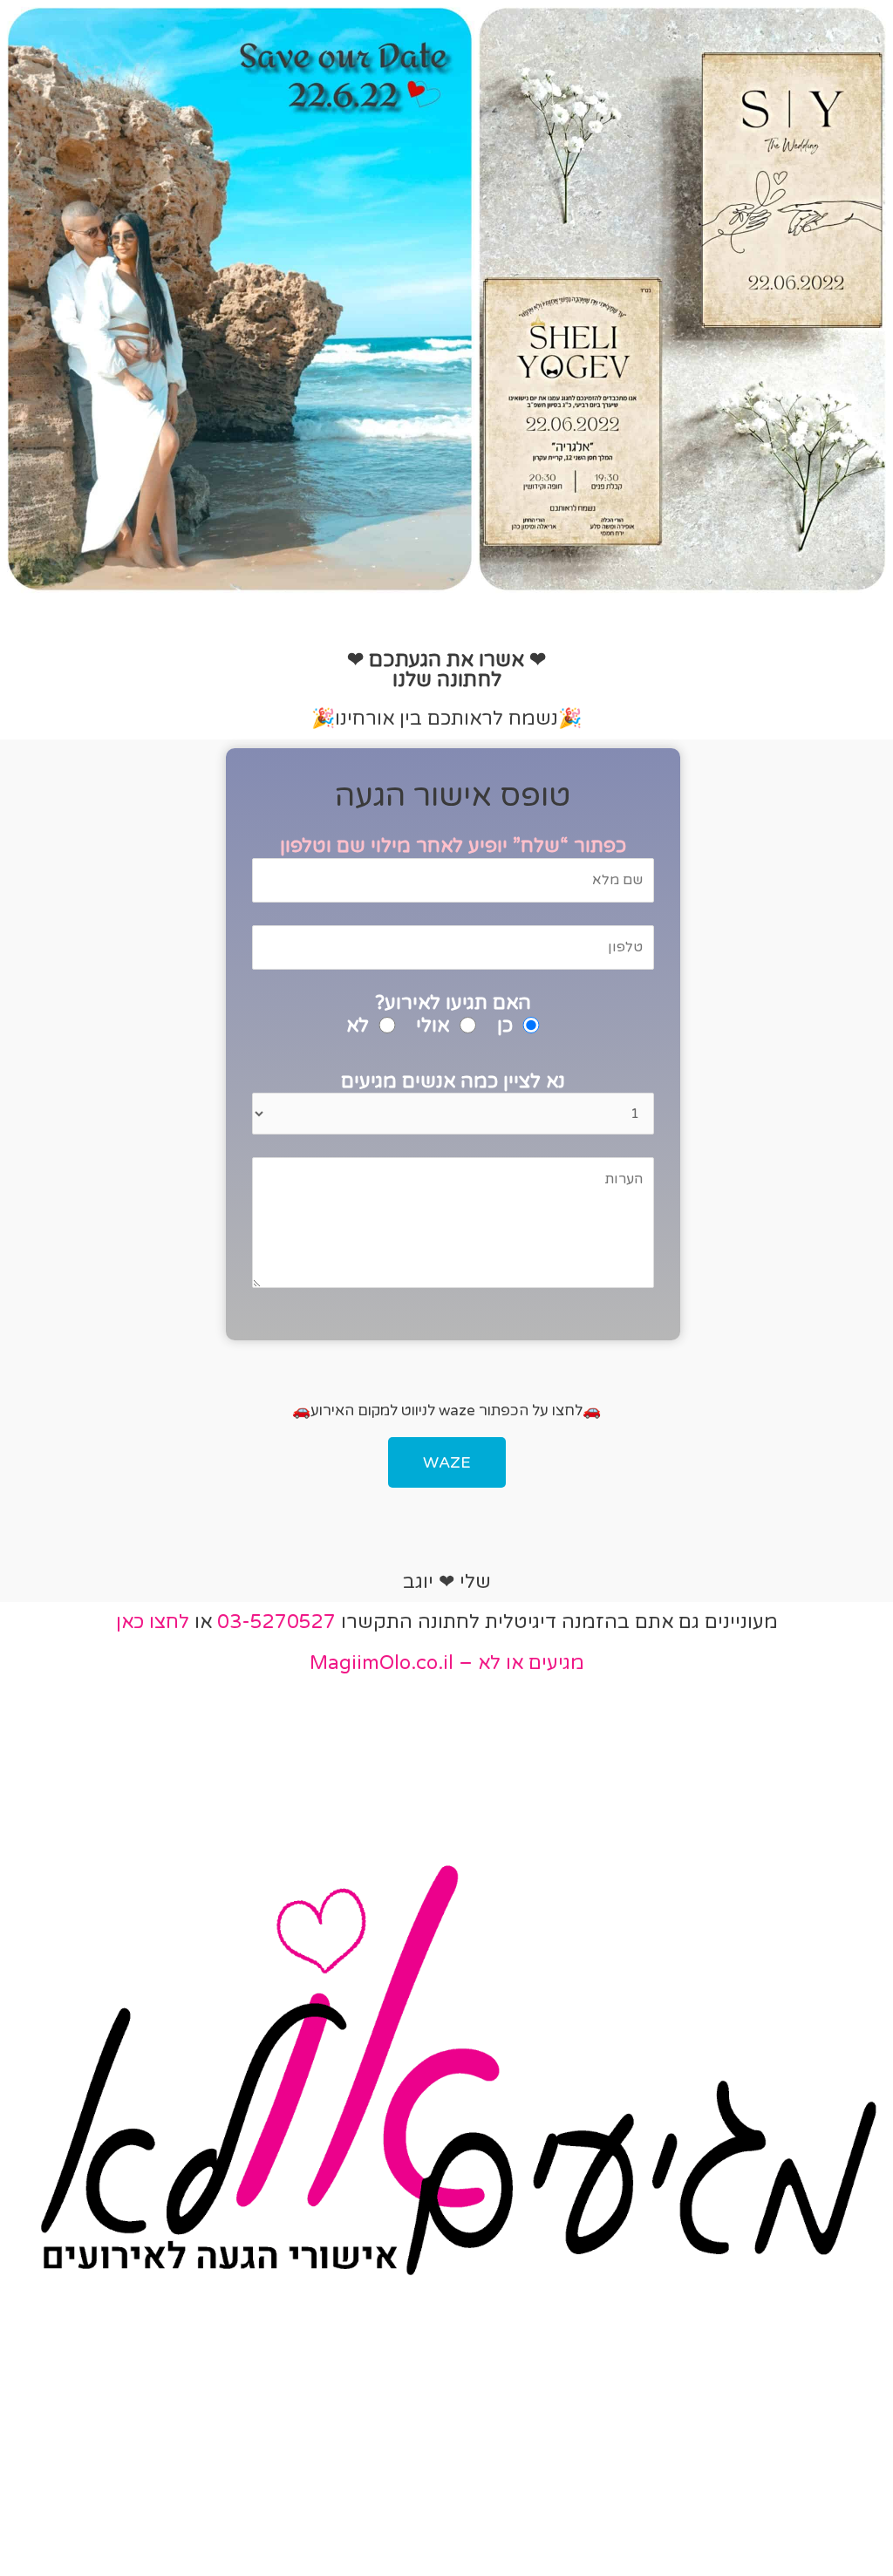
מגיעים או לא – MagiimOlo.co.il (447, 1663)
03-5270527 (276, 1622)
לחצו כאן (153, 1622)
